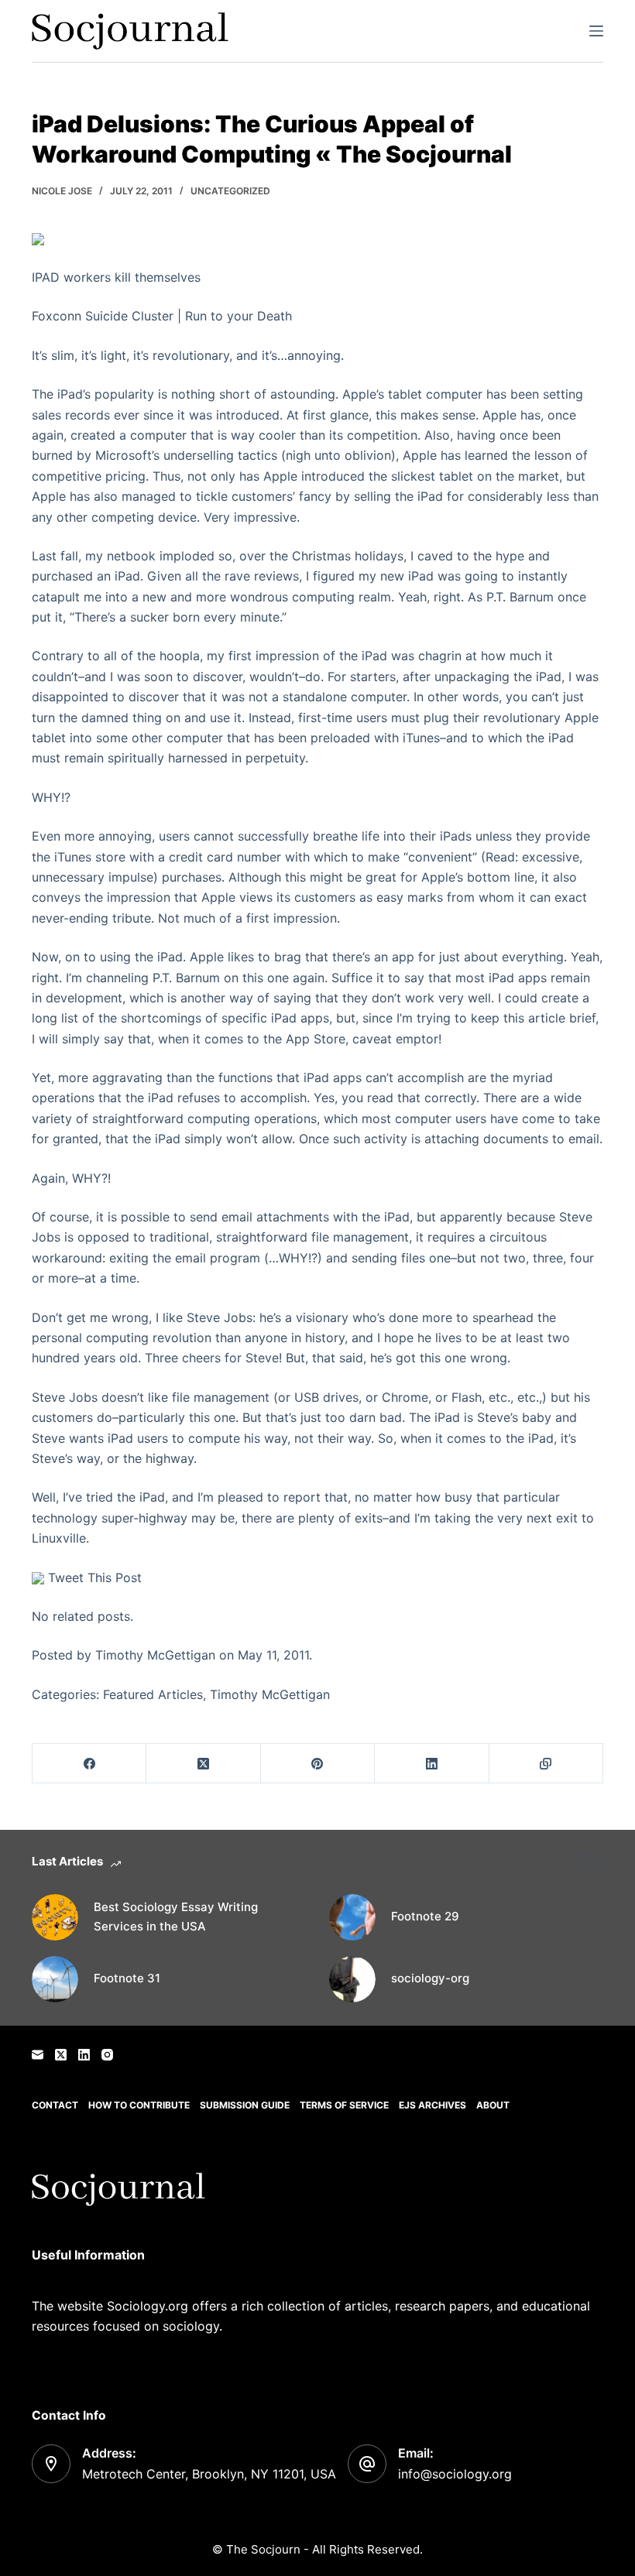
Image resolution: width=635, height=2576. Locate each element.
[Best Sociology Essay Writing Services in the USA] (55, 1917)
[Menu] (596, 31)
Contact (55, 2105)
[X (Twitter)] (203, 1764)
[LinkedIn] (432, 1764)
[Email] (38, 2055)
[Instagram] (107, 2055)
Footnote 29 (425, 1916)
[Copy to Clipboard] (546, 1764)
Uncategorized (230, 191)
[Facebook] (89, 1764)
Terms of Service (344, 2105)
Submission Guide (245, 2105)
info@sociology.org (455, 2474)
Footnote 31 (127, 1978)
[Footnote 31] (55, 1979)
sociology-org (430, 1978)
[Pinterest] (318, 1764)
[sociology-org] (352, 1979)
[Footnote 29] (352, 1917)
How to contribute (139, 2105)
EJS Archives (432, 2105)
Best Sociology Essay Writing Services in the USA (176, 1917)
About (493, 2105)
